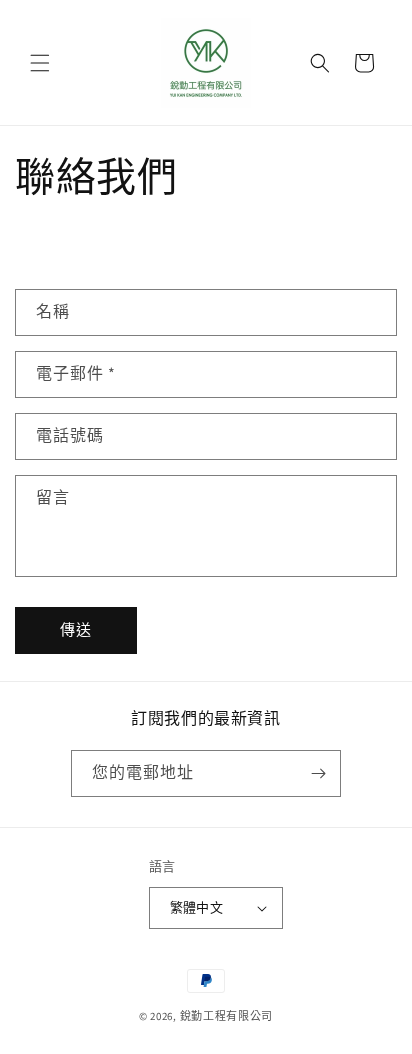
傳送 (76, 630)
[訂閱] (318, 773)
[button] (40, 63)
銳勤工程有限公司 (227, 1016)
